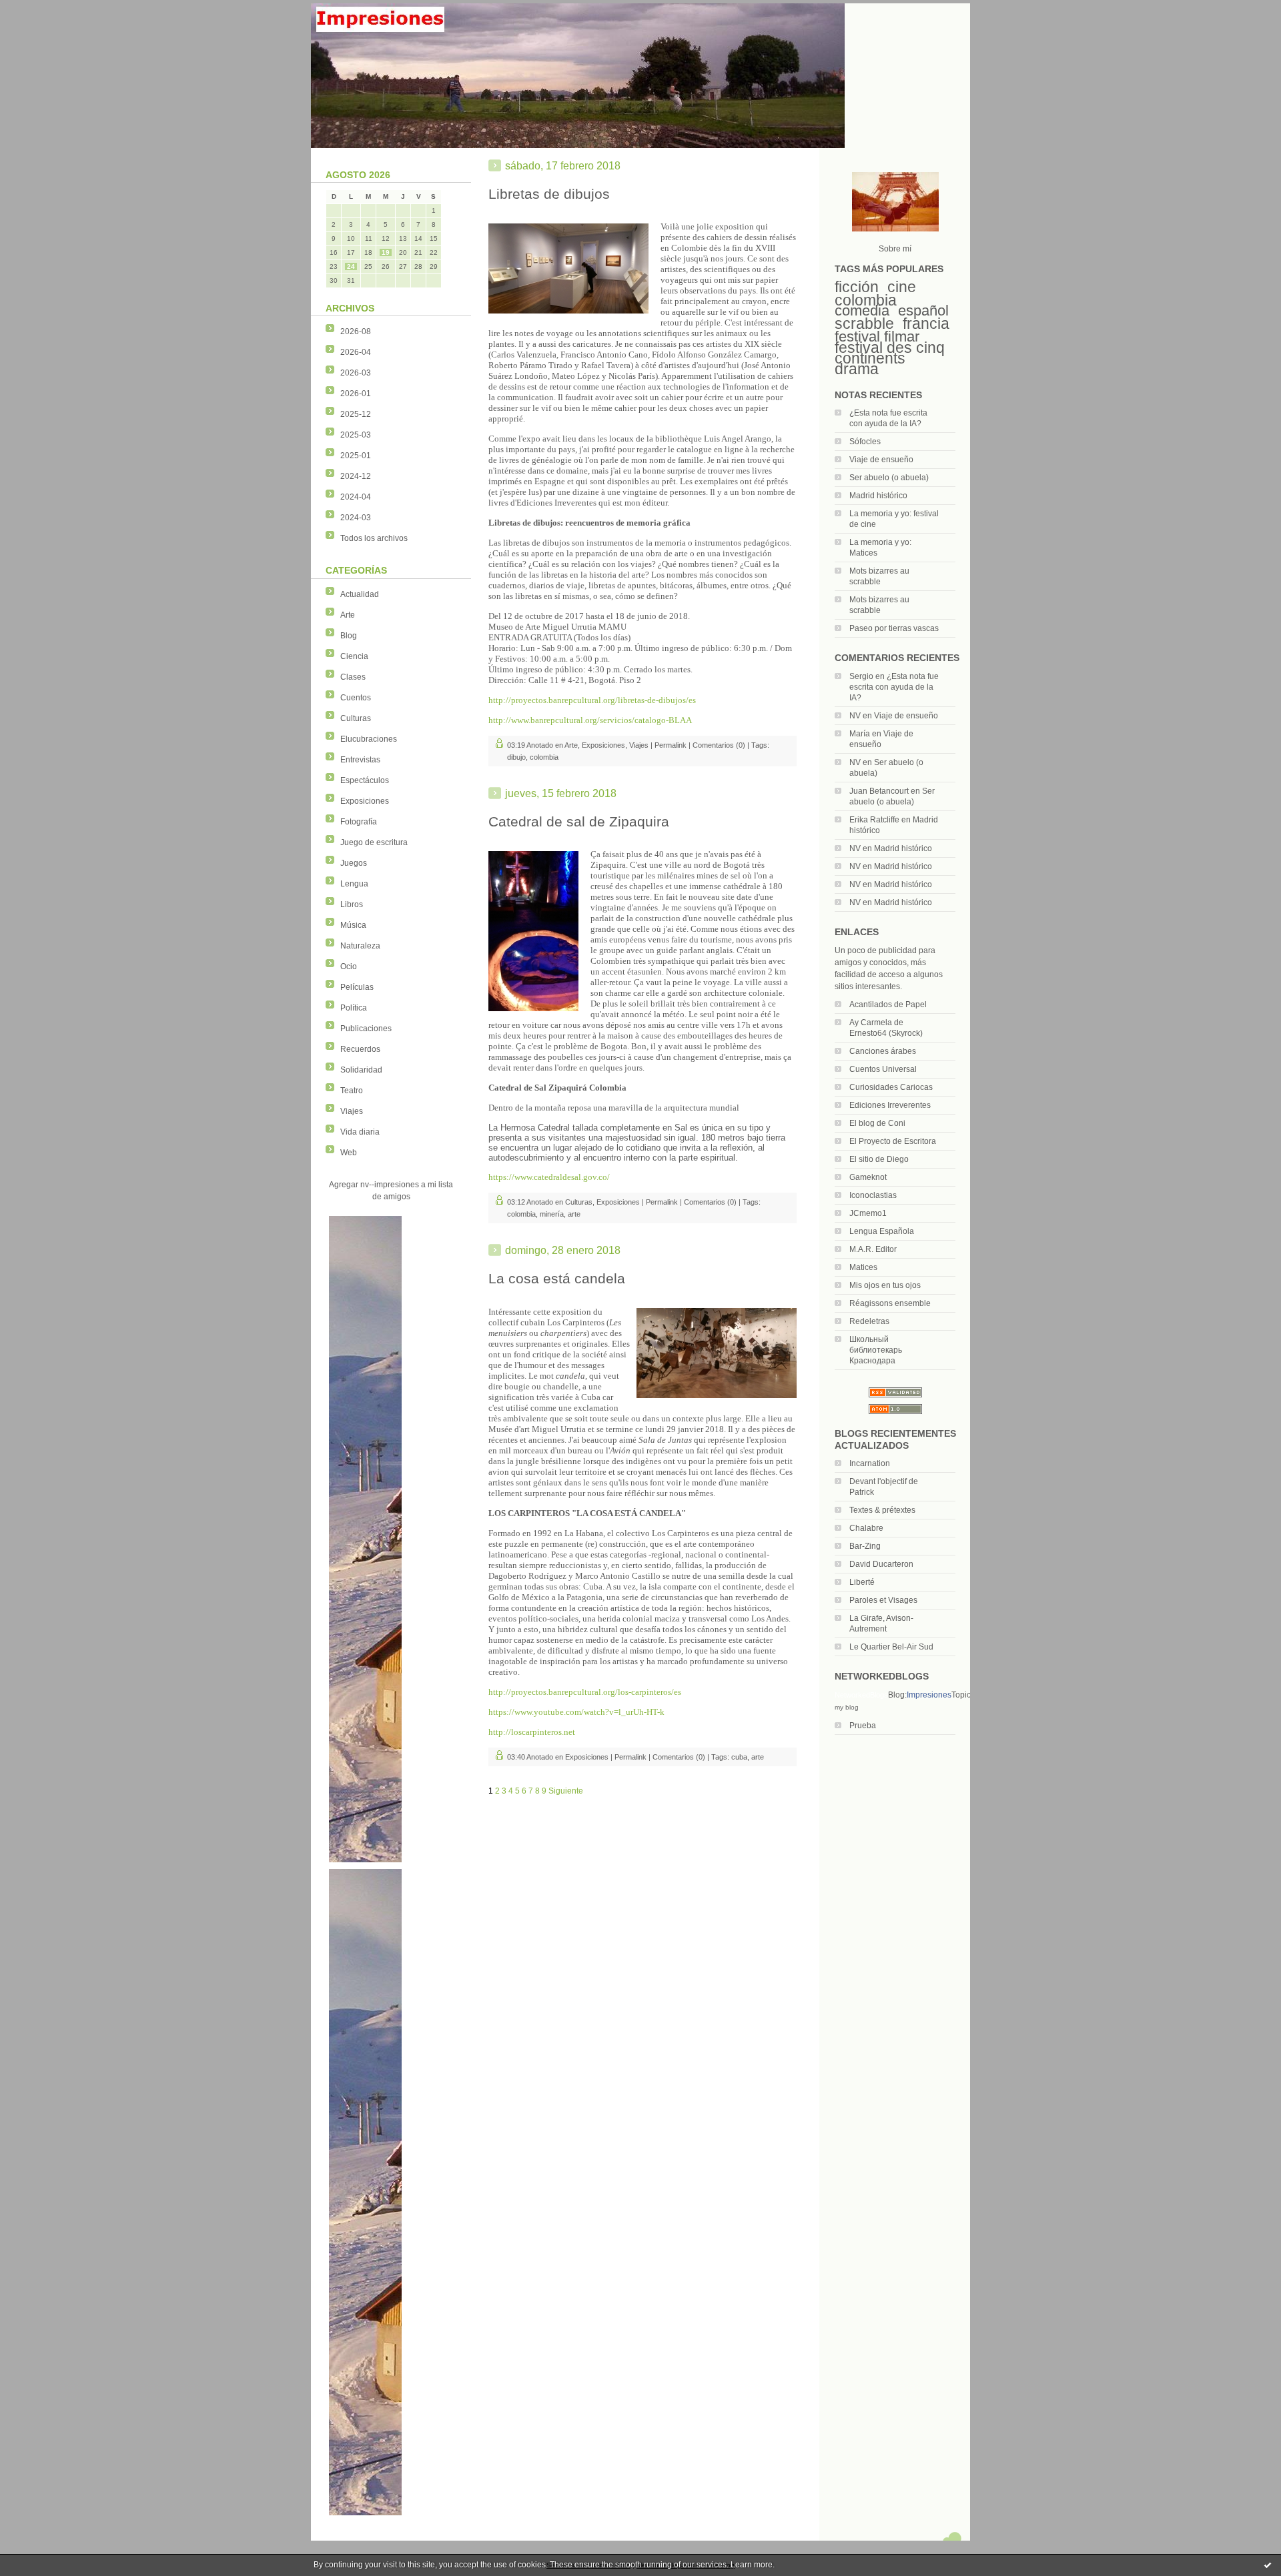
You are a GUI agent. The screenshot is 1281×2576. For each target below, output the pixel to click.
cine (902, 287)
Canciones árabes (883, 1051)
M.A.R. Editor (873, 1249)
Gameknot (868, 1177)
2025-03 (356, 435)
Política (354, 1008)
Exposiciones (365, 801)
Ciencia (354, 656)
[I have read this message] (1268, 2565)
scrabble (864, 324)
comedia (862, 310)
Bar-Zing (865, 1546)
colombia (866, 300)
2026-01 (356, 394)
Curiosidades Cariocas (891, 1087)
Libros (352, 904)
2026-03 (356, 373)
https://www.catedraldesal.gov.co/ (549, 1177)
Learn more (752, 2565)
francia (926, 324)
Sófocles (865, 442)
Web (349, 1153)
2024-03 (356, 518)
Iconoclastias (873, 1195)
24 (351, 266)
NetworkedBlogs (861, 1695)
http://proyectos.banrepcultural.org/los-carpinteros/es (585, 1692)
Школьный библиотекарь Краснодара (876, 1350)
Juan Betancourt (879, 791)
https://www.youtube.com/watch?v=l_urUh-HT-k (576, 1712)
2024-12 (356, 476)
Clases (353, 677)
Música (353, 925)
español (923, 310)
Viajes (352, 1111)
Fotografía (359, 822)
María (860, 734)
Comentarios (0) (719, 745)
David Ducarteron (881, 1564)
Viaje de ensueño (881, 460)
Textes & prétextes (882, 1510)
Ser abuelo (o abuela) (889, 478)
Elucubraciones (369, 739)
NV (855, 716)
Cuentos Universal (883, 1069)
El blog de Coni (877, 1123)
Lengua (354, 884)
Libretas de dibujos (549, 194)
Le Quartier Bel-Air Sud (891, 1647)
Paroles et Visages (883, 1600)
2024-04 (356, 497)
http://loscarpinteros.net (532, 1732)
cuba (739, 1757)
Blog (349, 636)
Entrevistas (360, 760)
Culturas (356, 718)
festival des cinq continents (890, 353)
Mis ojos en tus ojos (885, 1285)
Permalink (671, 745)
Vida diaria (360, 1132)
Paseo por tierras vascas (894, 628)
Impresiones (929, 1695)
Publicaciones (366, 1029)
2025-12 (356, 414)
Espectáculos (365, 780)
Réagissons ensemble (890, 1303)
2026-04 (356, 352)
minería (552, 1214)
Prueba (863, 1726)
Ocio (349, 967)
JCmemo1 (868, 1213)
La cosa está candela (557, 1278)
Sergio (861, 676)
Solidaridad (361, 1070)
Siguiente (566, 1791)
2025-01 (356, 456)
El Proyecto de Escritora (893, 1141)
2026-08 (356, 332)
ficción (857, 287)
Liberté (862, 1582)
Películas (357, 987)
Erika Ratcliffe (874, 820)
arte (574, 1214)
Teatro (352, 1091)
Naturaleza (360, 946)
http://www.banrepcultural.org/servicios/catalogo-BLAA (590, 720)
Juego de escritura (374, 842)
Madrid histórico (878, 496)
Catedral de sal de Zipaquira (579, 821)
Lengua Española (882, 1231)
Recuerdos (360, 1049)
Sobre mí (895, 249)
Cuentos (356, 698)
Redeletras (869, 1321)
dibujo (516, 757)
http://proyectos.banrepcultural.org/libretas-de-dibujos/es (592, 700)
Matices (863, 1267)
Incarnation (870, 1463)
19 (386, 252)
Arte (348, 615)
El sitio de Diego (879, 1159)
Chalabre (866, 1528)
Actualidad (360, 594)
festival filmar (877, 337)
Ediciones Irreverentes (890, 1105)
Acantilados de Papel (888, 1005)
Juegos (354, 863)
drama (857, 369)
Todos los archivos (374, 538)
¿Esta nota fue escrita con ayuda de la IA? (894, 687)
